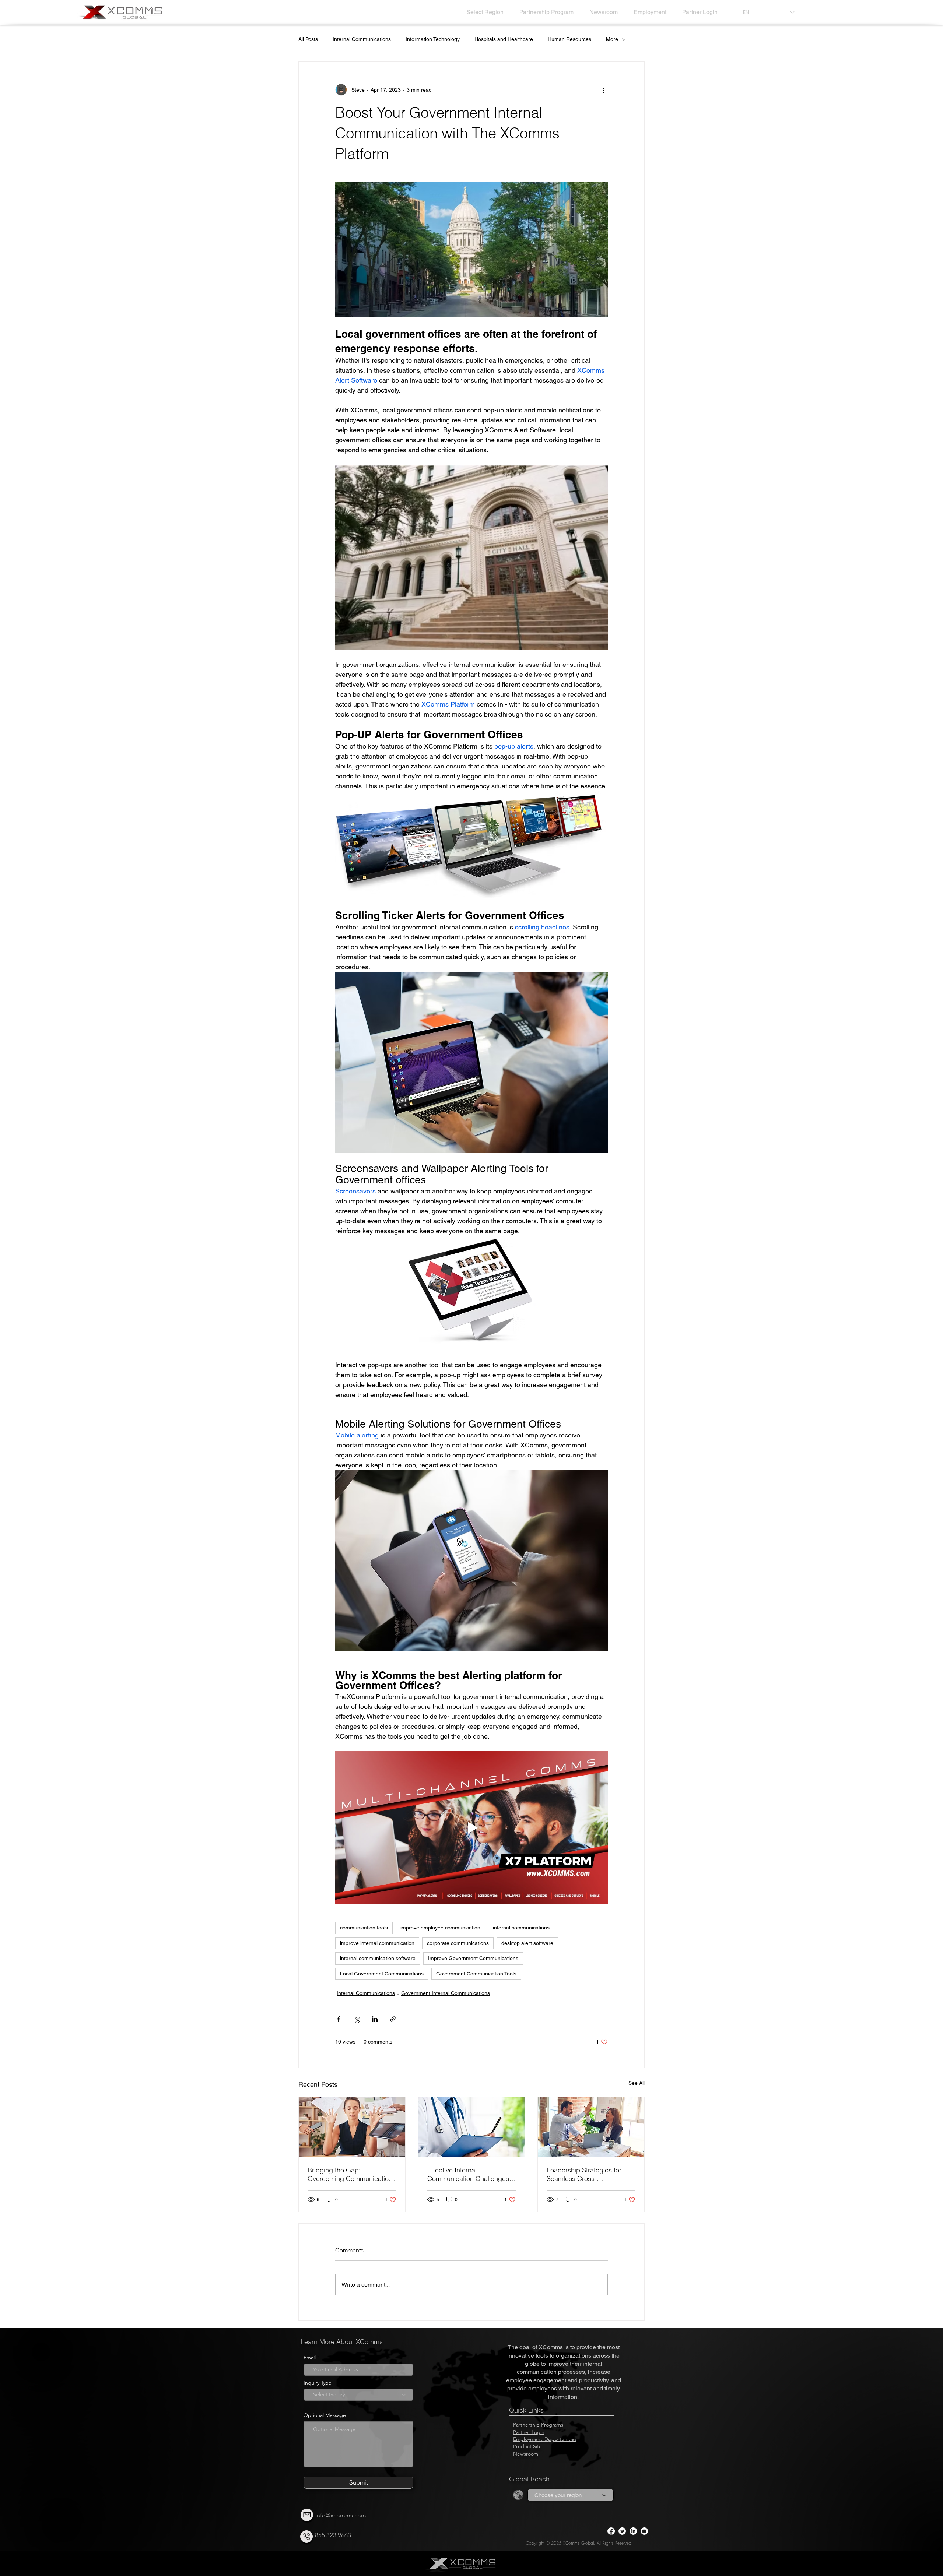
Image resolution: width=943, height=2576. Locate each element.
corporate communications (458, 1943)
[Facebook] (611, 2531)
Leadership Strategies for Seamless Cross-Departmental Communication (591, 2174)
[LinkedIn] (633, 2531)
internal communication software (378, 1958)
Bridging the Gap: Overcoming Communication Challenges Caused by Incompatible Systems (350, 2174)
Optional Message (325, 2415)
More (612, 39)
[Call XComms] (306, 2537)
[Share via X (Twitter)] (357, 2019)
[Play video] (471, 1828)
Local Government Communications (382, 1974)
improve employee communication (440, 1928)
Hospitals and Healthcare (504, 39)
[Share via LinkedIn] (375, 2019)
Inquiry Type (318, 2383)
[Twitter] (622, 2531)
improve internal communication (377, 1943)
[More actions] (603, 90)
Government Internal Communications (446, 1993)
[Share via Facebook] (339, 2019)
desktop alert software (527, 1943)
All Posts (308, 39)
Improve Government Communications (473, 1958)
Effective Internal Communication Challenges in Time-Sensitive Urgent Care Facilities (471, 2174)
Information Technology (433, 39)
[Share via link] (393, 2019)
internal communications (521, 1928)
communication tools (364, 1928)
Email (310, 2358)
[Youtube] (644, 2531)
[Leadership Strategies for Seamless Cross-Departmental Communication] (591, 2127)
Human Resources (569, 39)
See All (637, 2083)
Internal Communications (362, 39)
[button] (487, 12)
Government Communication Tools (476, 1974)
